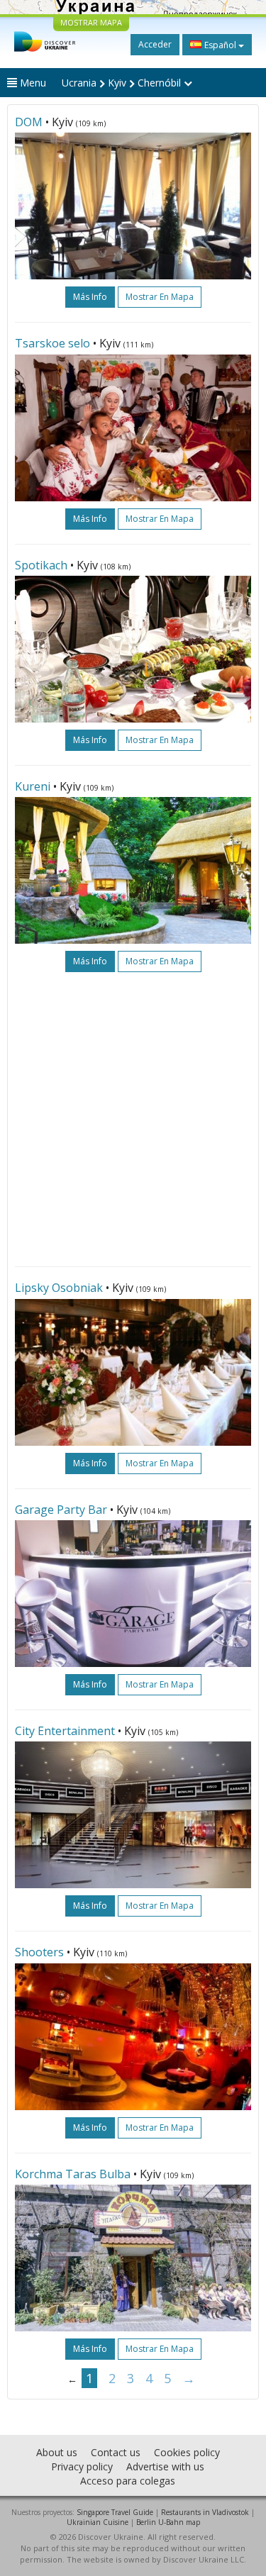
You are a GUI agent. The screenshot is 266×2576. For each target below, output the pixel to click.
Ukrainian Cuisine (98, 2522)
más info (90, 297)
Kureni (33, 786)
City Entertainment (65, 1731)
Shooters (39, 1952)
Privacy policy (82, 2466)
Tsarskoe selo (52, 343)
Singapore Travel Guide (115, 2512)
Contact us (116, 2452)
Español (220, 45)
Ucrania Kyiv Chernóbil (123, 83)
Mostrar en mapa (160, 297)
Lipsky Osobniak (59, 1288)
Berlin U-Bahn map (168, 2522)
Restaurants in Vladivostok (205, 2512)
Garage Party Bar (61, 1510)
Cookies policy (187, 2452)
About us (57, 2452)
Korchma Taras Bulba (73, 2174)
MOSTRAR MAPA (91, 22)
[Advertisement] (133, 1119)
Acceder (155, 44)
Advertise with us (165, 2466)
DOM (29, 122)
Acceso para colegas (128, 2481)
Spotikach (41, 565)
